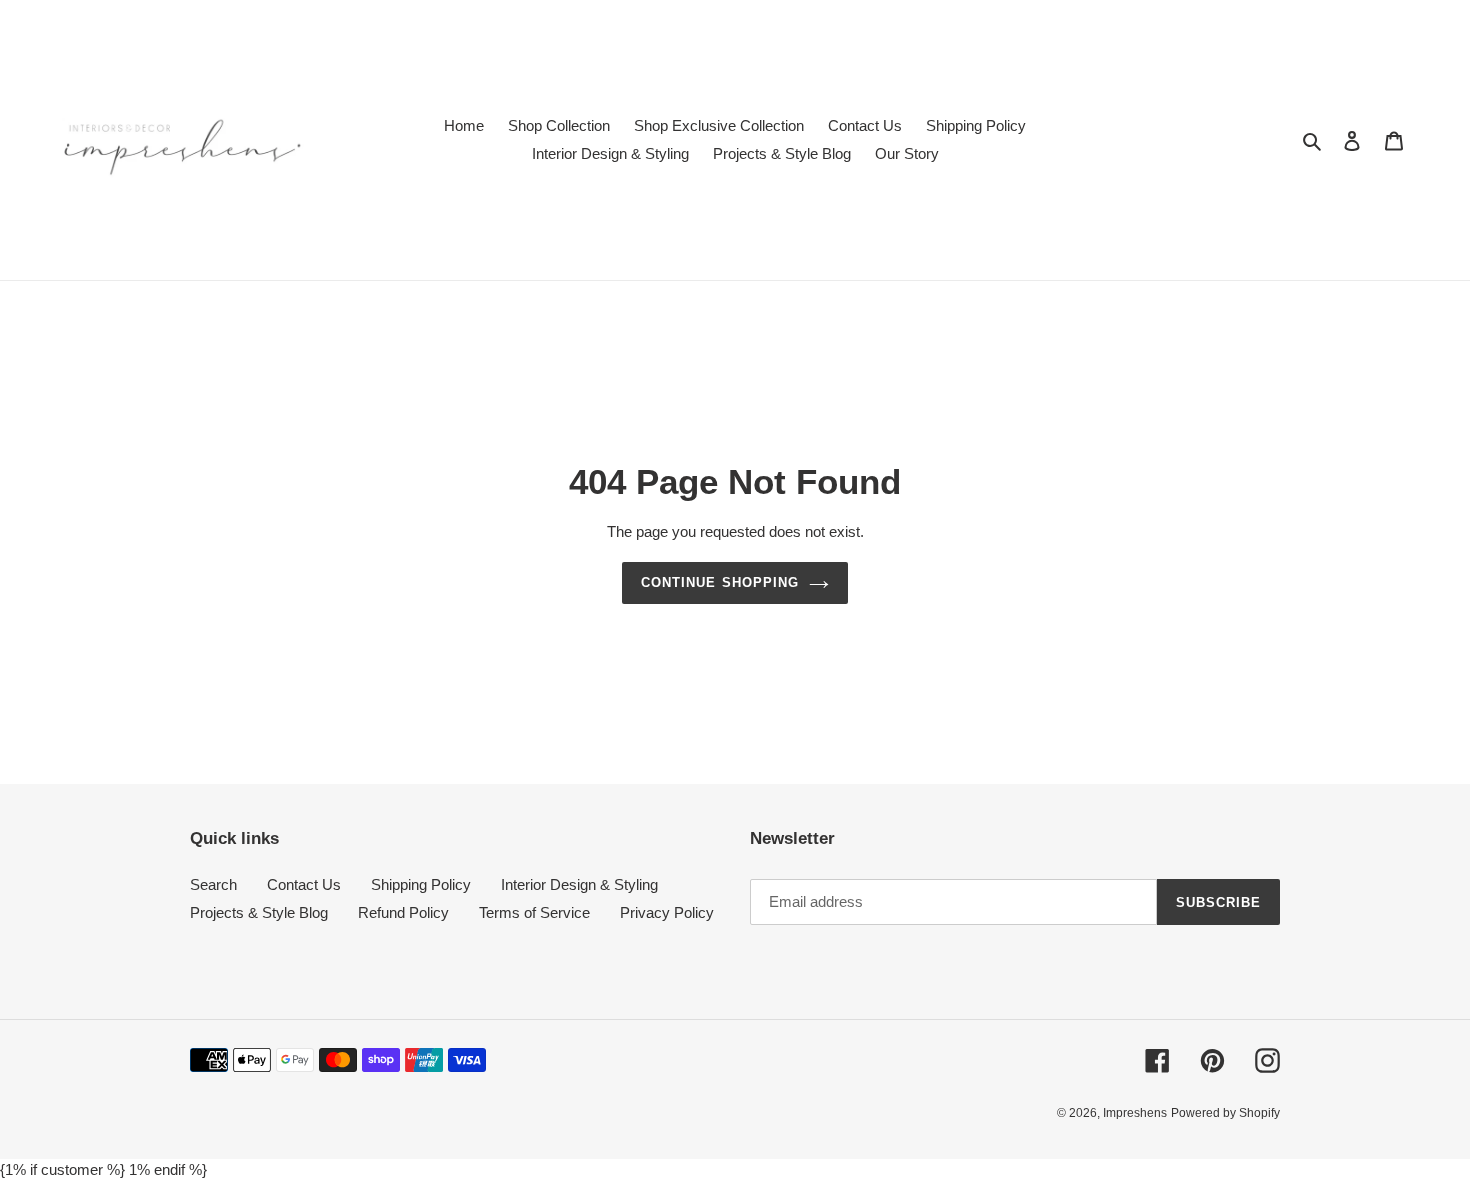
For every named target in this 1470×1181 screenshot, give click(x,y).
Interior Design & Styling (579, 884)
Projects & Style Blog (259, 912)
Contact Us (304, 884)
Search (213, 884)
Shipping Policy (421, 884)
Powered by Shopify (1225, 1113)
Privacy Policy (667, 912)
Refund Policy (403, 912)
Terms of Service (534, 912)
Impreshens (1135, 1113)
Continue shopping (720, 582)
